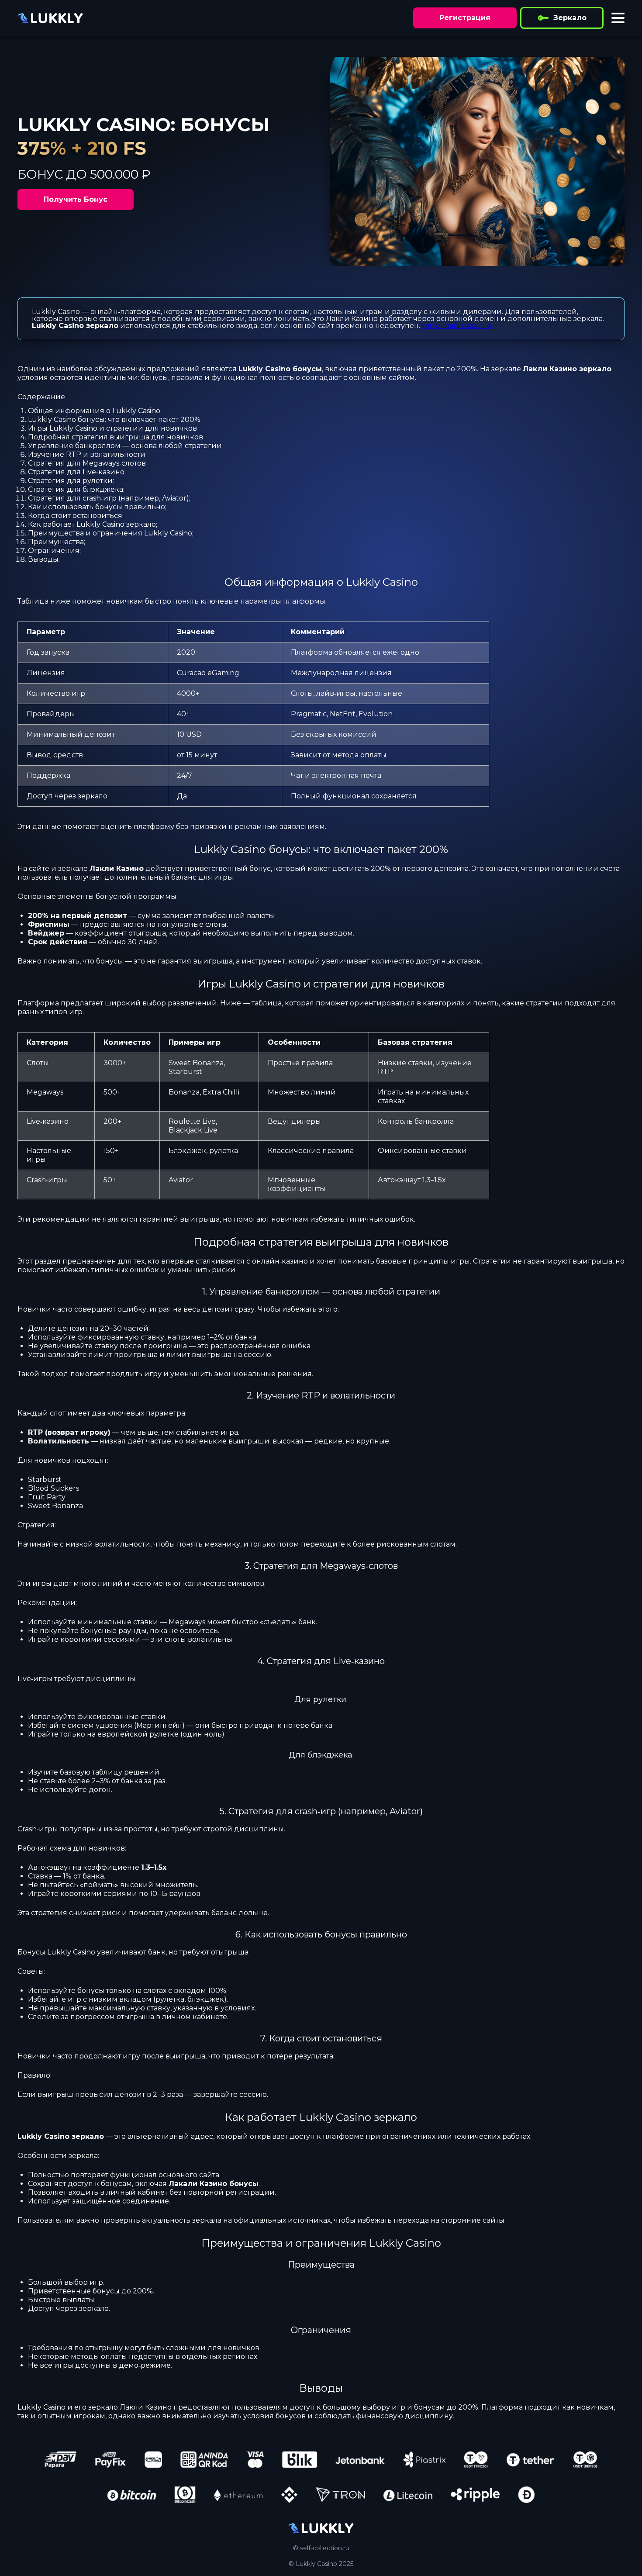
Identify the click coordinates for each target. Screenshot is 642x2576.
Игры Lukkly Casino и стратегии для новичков (112, 428)
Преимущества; (57, 542)
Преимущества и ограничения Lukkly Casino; (111, 533)
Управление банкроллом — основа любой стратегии (125, 446)
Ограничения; (54, 551)
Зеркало (570, 18)
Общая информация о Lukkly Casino (94, 411)
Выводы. (44, 559)
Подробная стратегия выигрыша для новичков (116, 437)
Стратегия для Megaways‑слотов (87, 463)
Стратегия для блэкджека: (76, 489)
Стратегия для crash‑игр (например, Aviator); (109, 498)
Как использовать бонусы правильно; (97, 507)
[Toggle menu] (618, 18)
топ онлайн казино (457, 326)
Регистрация (465, 18)
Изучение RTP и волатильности (87, 454)
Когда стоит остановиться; (76, 516)
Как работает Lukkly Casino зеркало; (93, 524)
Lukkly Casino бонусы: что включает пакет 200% (114, 420)
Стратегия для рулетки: (71, 481)
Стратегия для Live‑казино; (77, 472)
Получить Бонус (76, 199)
